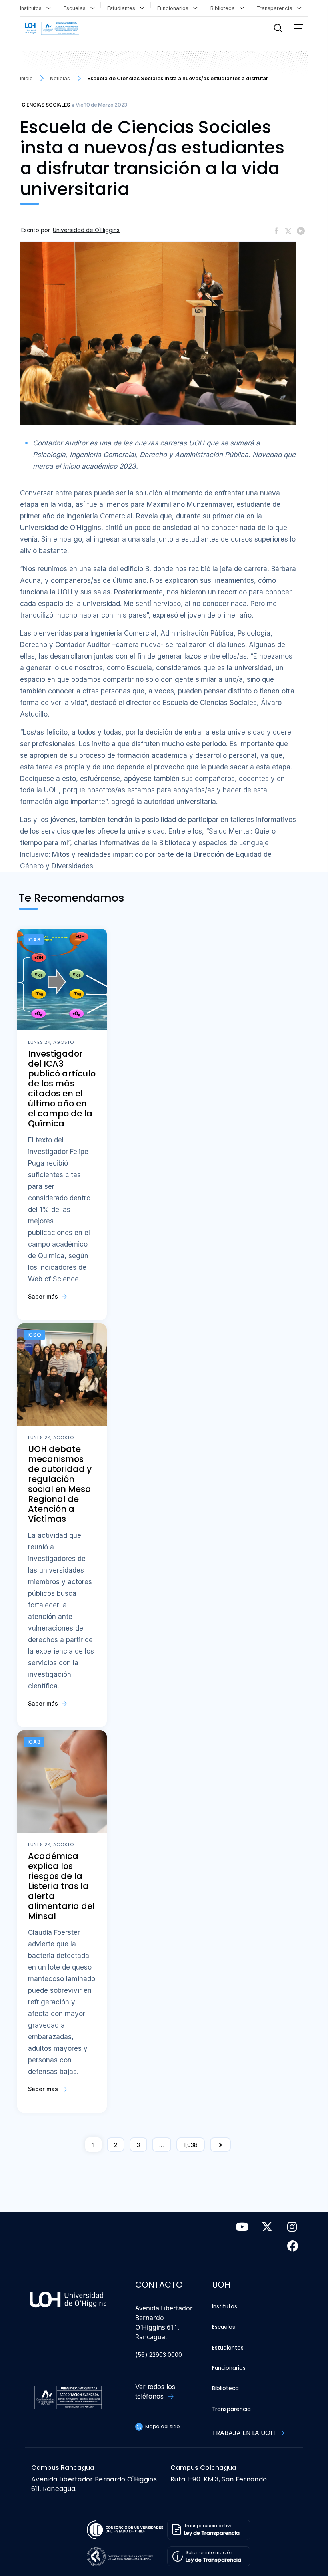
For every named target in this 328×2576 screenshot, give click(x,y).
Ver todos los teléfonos (155, 2391)
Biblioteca (224, 8)
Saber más (44, 1296)
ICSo (35, 1335)
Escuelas (76, 8)
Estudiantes (123, 8)
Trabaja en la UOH (244, 2433)
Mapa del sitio (162, 2426)
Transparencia (276, 8)
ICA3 (34, 940)
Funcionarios (174, 8)
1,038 (191, 2145)
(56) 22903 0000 (159, 2355)
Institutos (32, 8)
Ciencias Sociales (46, 105)
